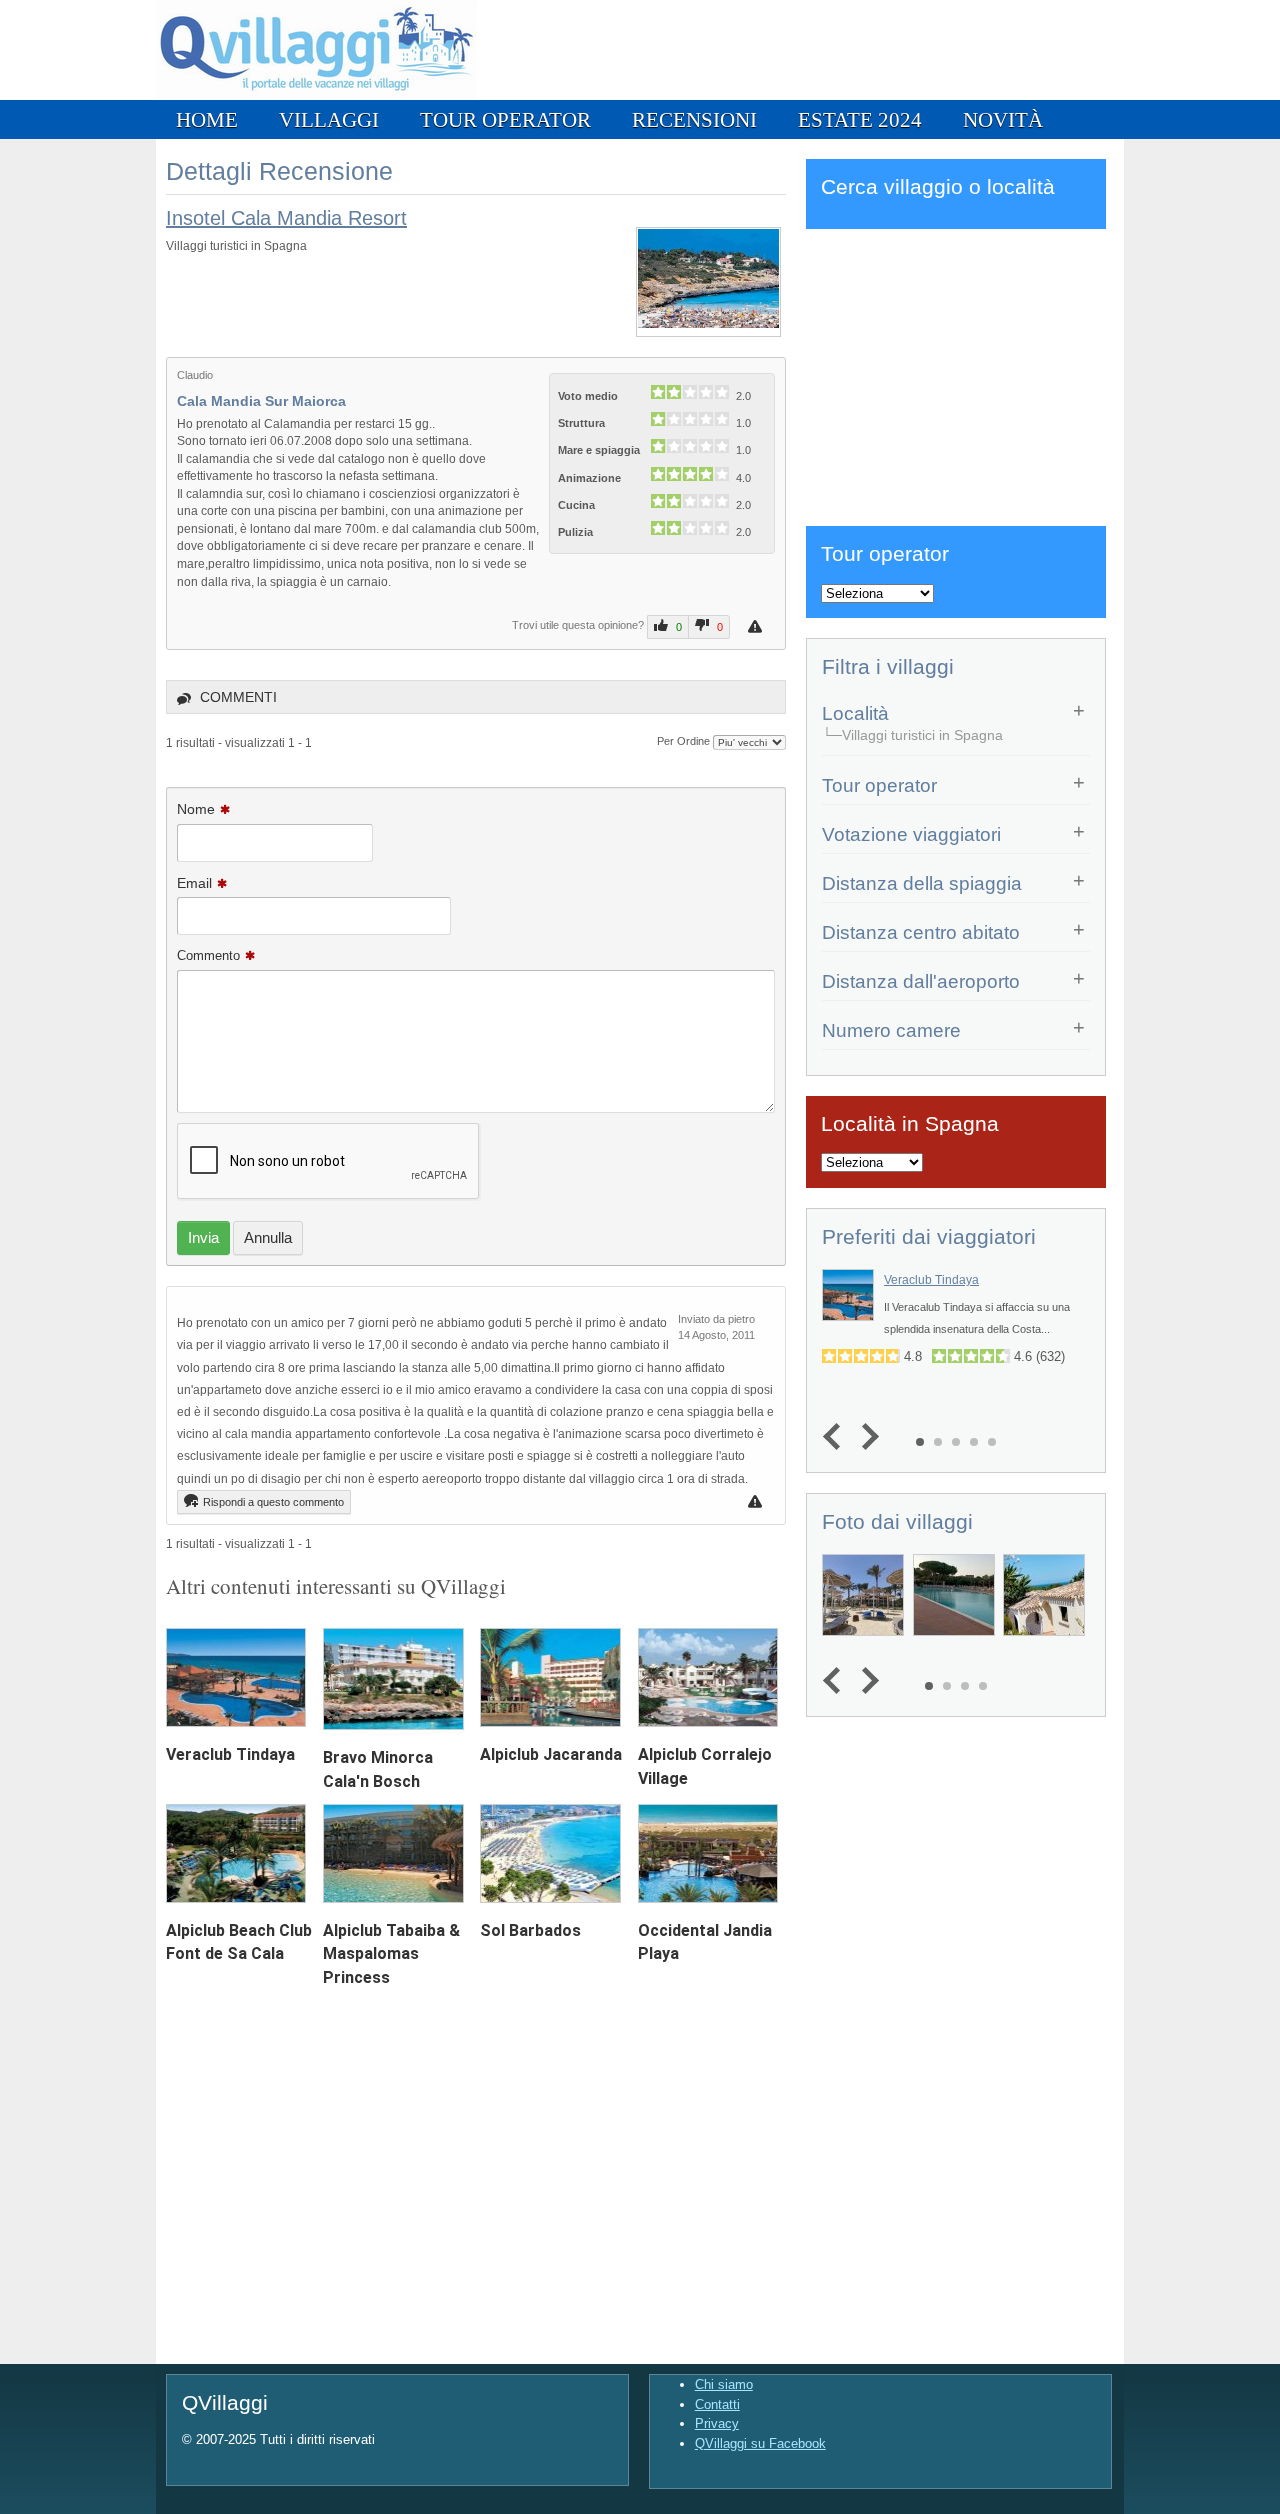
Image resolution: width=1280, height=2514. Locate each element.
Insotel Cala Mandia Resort (286, 218)
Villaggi (329, 119)
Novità (1003, 119)
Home (207, 119)
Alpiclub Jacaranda (551, 1754)
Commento (208, 955)
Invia (203, 1237)
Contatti (717, 2404)
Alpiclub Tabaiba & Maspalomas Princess (391, 1953)
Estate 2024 (860, 119)
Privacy (717, 2423)
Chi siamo (724, 2384)
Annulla (268, 1237)
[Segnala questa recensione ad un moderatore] (757, 626)
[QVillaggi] (316, 95)
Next (865, 1436)
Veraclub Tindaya (230, 1754)
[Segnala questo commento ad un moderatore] (757, 1501)
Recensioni (694, 119)
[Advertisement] (956, 374)
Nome (196, 809)
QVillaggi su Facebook (760, 2443)
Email (194, 883)
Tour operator (505, 119)
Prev (836, 1436)
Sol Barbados (530, 1930)
